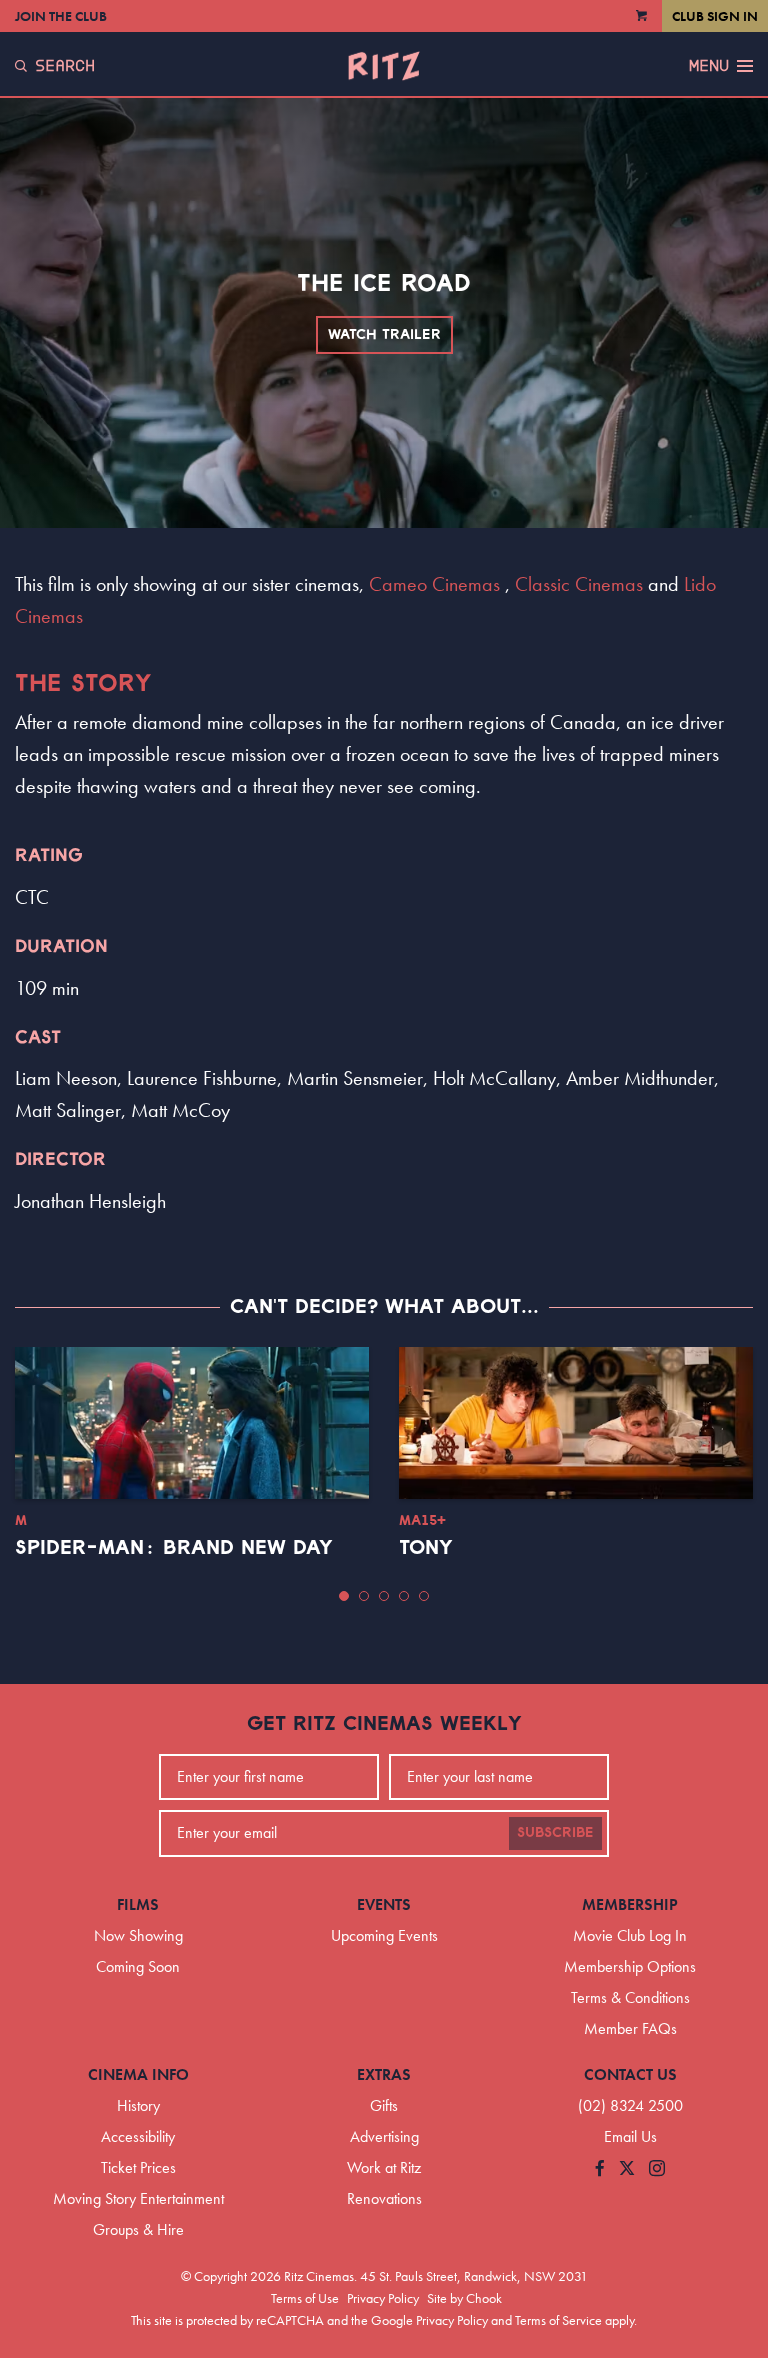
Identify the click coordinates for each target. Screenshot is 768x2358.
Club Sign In (715, 16)
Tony (426, 1548)
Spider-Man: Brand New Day (174, 1548)
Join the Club (61, 16)
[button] (344, 1596)
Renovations (384, 2198)
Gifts (384, 2105)
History (138, 2105)
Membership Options (630, 1966)
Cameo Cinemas (434, 584)
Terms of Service (558, 2320)
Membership (630, 1904)
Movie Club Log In (630, 1935)
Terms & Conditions (630, 1997)
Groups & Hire (138, 2229)
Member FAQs (630, 2028)
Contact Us (630, 2074)
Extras (384, 2074)
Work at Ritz (384, 2167)
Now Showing (138, 1935)
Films (138, 1904)
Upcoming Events (384, 1935)
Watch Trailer (384, 335)
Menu (709, 66)
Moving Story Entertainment (138, 2198)
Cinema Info (138, 2074)
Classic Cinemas (579, 584)
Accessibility (138, 2136)
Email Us (630, 2136)
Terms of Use (305, 2298)
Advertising (384, 2136)
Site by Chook (464, 2298)
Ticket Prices (138, 2167)
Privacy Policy (383, 2298)
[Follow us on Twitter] (627, 2169)
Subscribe (555, 1833)
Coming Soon (138, 1966)
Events (384, 1904)
